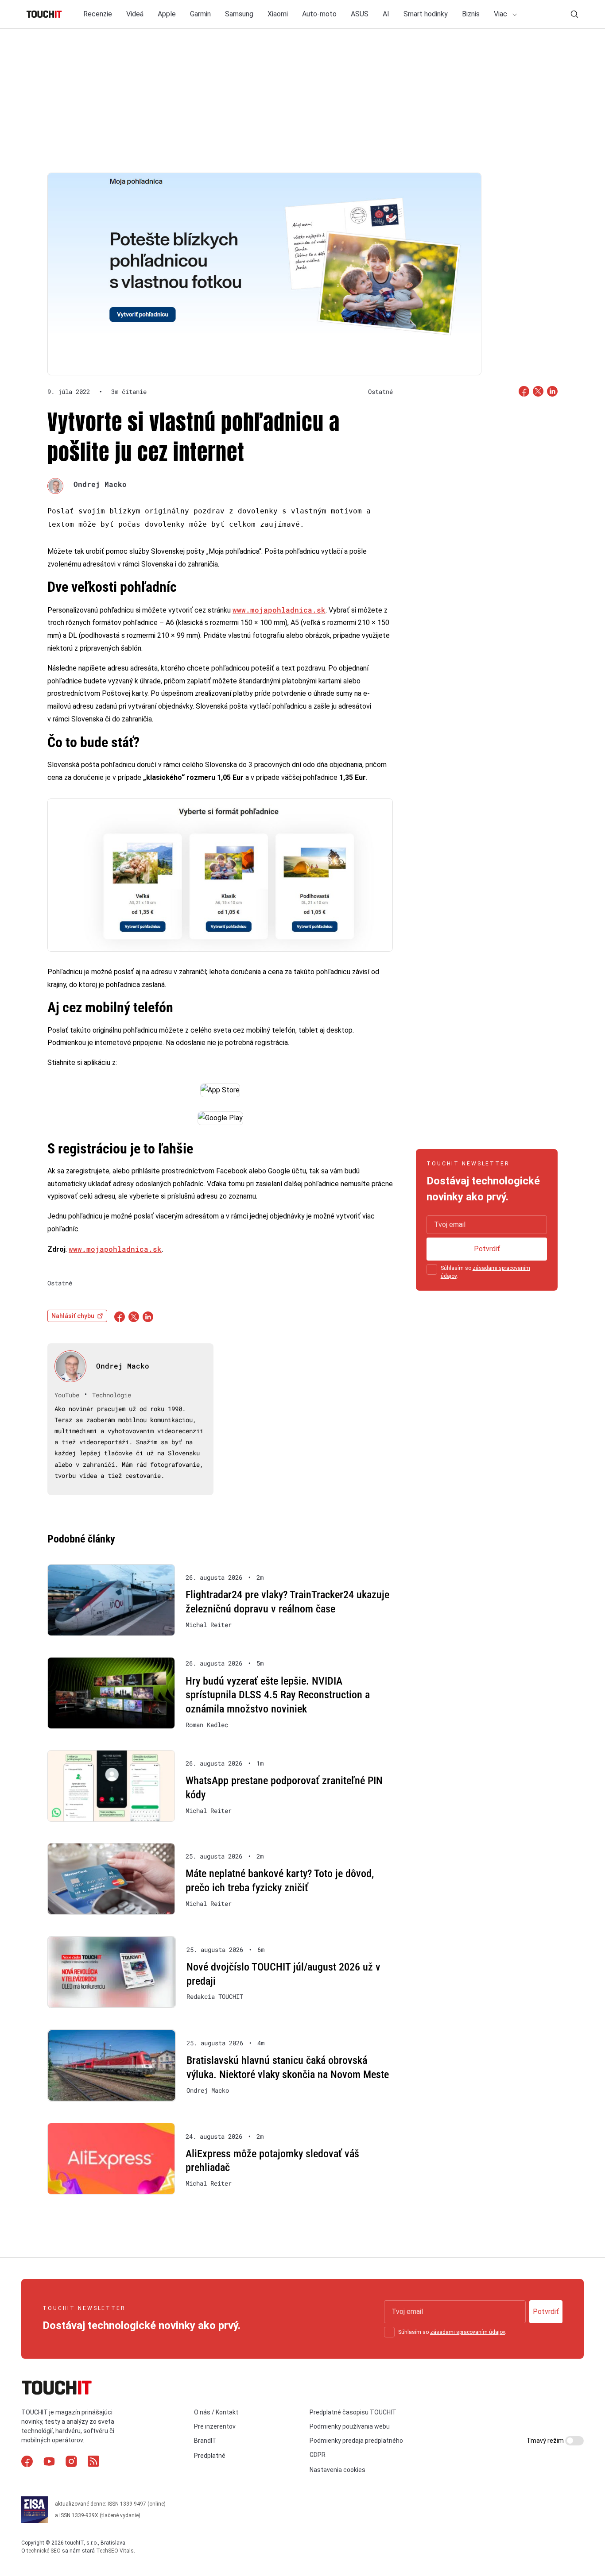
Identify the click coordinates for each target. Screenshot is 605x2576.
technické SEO (44, 2551)
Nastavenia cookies (337, 2470)
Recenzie (98, 14)
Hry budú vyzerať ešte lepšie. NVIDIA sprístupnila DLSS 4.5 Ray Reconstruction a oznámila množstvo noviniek (278, 1695)
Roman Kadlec (207, 1725)
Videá (135, 14)
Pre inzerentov (215, 2426)
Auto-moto (319, 14)
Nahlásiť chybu (73, 1316)
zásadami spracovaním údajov (467, 2332)
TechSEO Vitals (115, 2551)
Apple (167, 14)
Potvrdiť (487, 1249)
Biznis (471, 14)
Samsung (239, 14)
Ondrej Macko (100, 484)
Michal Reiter (209, 1625)
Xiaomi (278, 14)
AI (386, 14)
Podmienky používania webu (350, 2426)
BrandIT (205, 2441)
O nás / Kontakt (216, 2412)
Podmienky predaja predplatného (356, 2441)
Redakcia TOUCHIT (215, 1997)
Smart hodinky (426, 14)
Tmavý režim (546, 2441)
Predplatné (210, 2456)
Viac (501, 14)
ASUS (360, 14)
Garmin (200, 14)
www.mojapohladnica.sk (279, 610)
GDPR (318, 2455)
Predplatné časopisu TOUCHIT (353, 2412)
